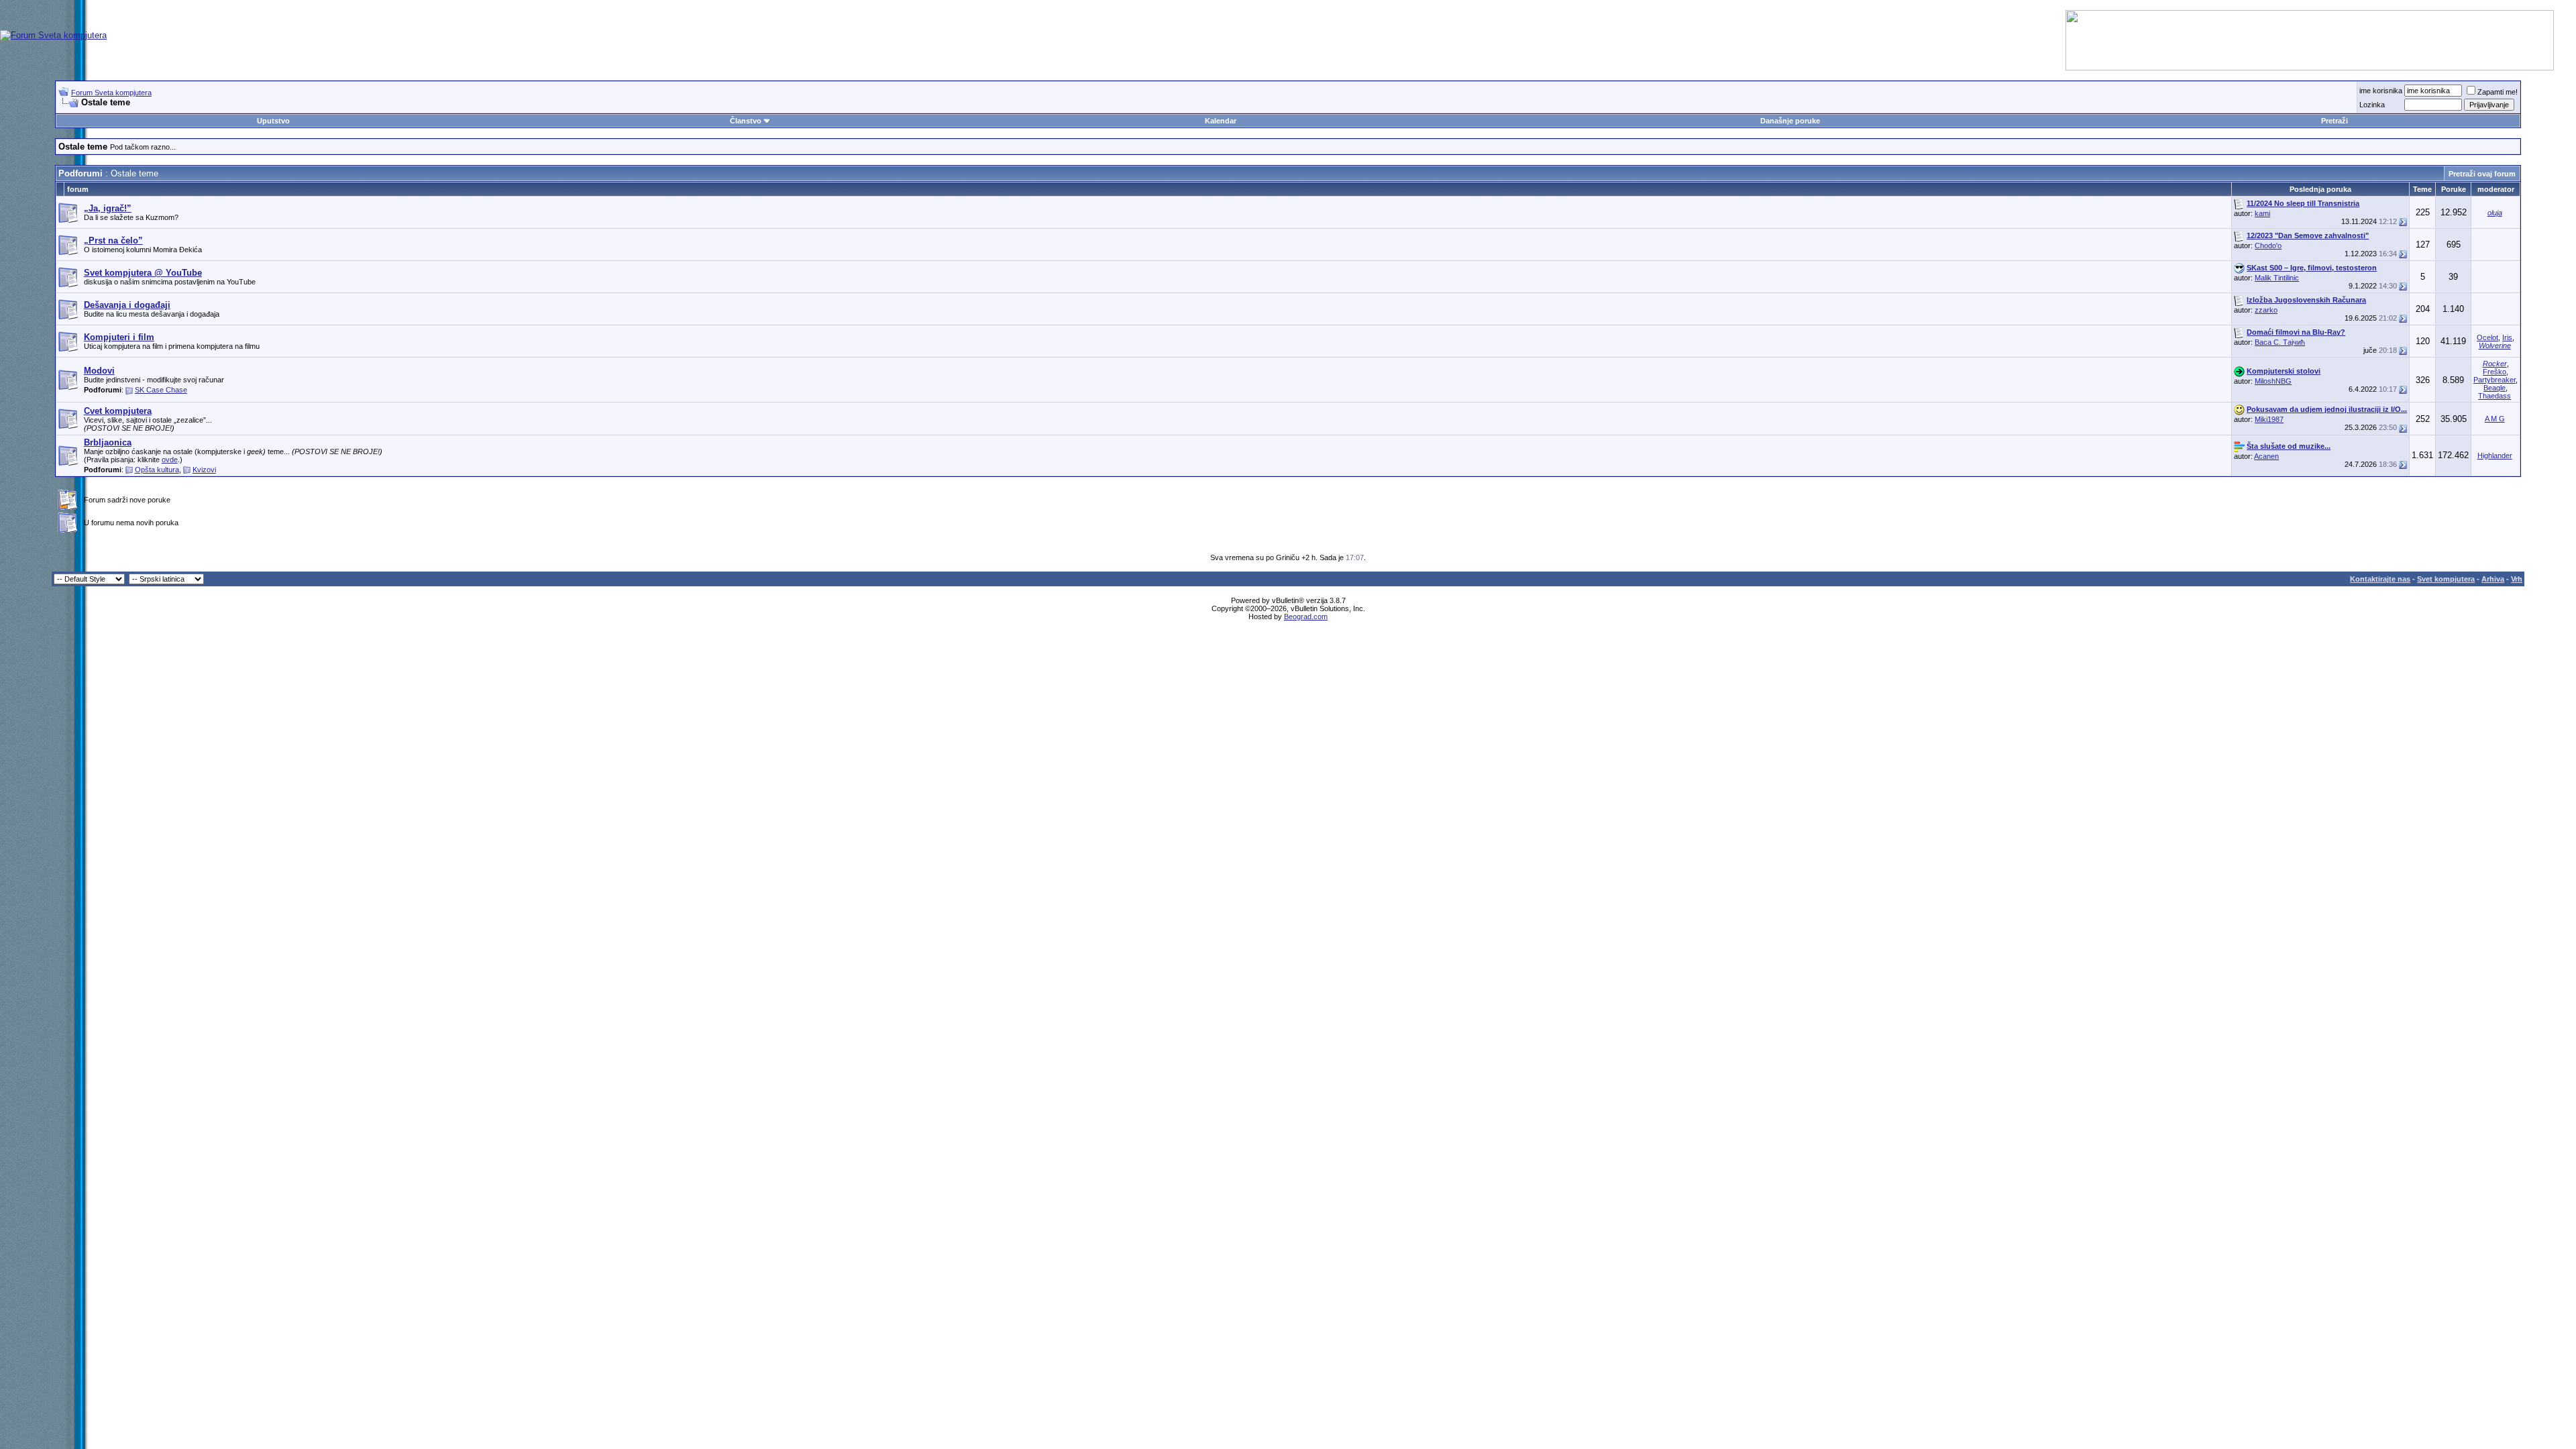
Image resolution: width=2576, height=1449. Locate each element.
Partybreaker (2494, 380)
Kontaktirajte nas (2380, 579)
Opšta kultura (157, 470)
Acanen (2266, 456)
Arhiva (2493, 579)
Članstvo (746, 121)
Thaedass (2494, 396)
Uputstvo (273, 121)
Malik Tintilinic (2277, 278)
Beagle (2494, 388)
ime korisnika (2381, 91)
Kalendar (1221, 121)
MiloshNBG (2273, 381)
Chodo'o (2268, 246)
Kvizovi (204, 470)
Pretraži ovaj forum (2482, 174)
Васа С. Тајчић (2280, 342)
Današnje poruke (1790, 121)
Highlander (2495, 455)
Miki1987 (2269, 419)
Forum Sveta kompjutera (111, 93)
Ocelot (2487, 337)
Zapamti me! (2498, 92)
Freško (2494, 372)
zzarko (2266, 310)
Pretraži (2334, 121)
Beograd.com (1306, 616)
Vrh (2517, 579)
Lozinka (2372, 105)
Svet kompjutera (2446, 579)
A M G (2495, 419)
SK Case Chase (161, 390)
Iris (2507, 337)
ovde (170, 460)
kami (2262, 213)
